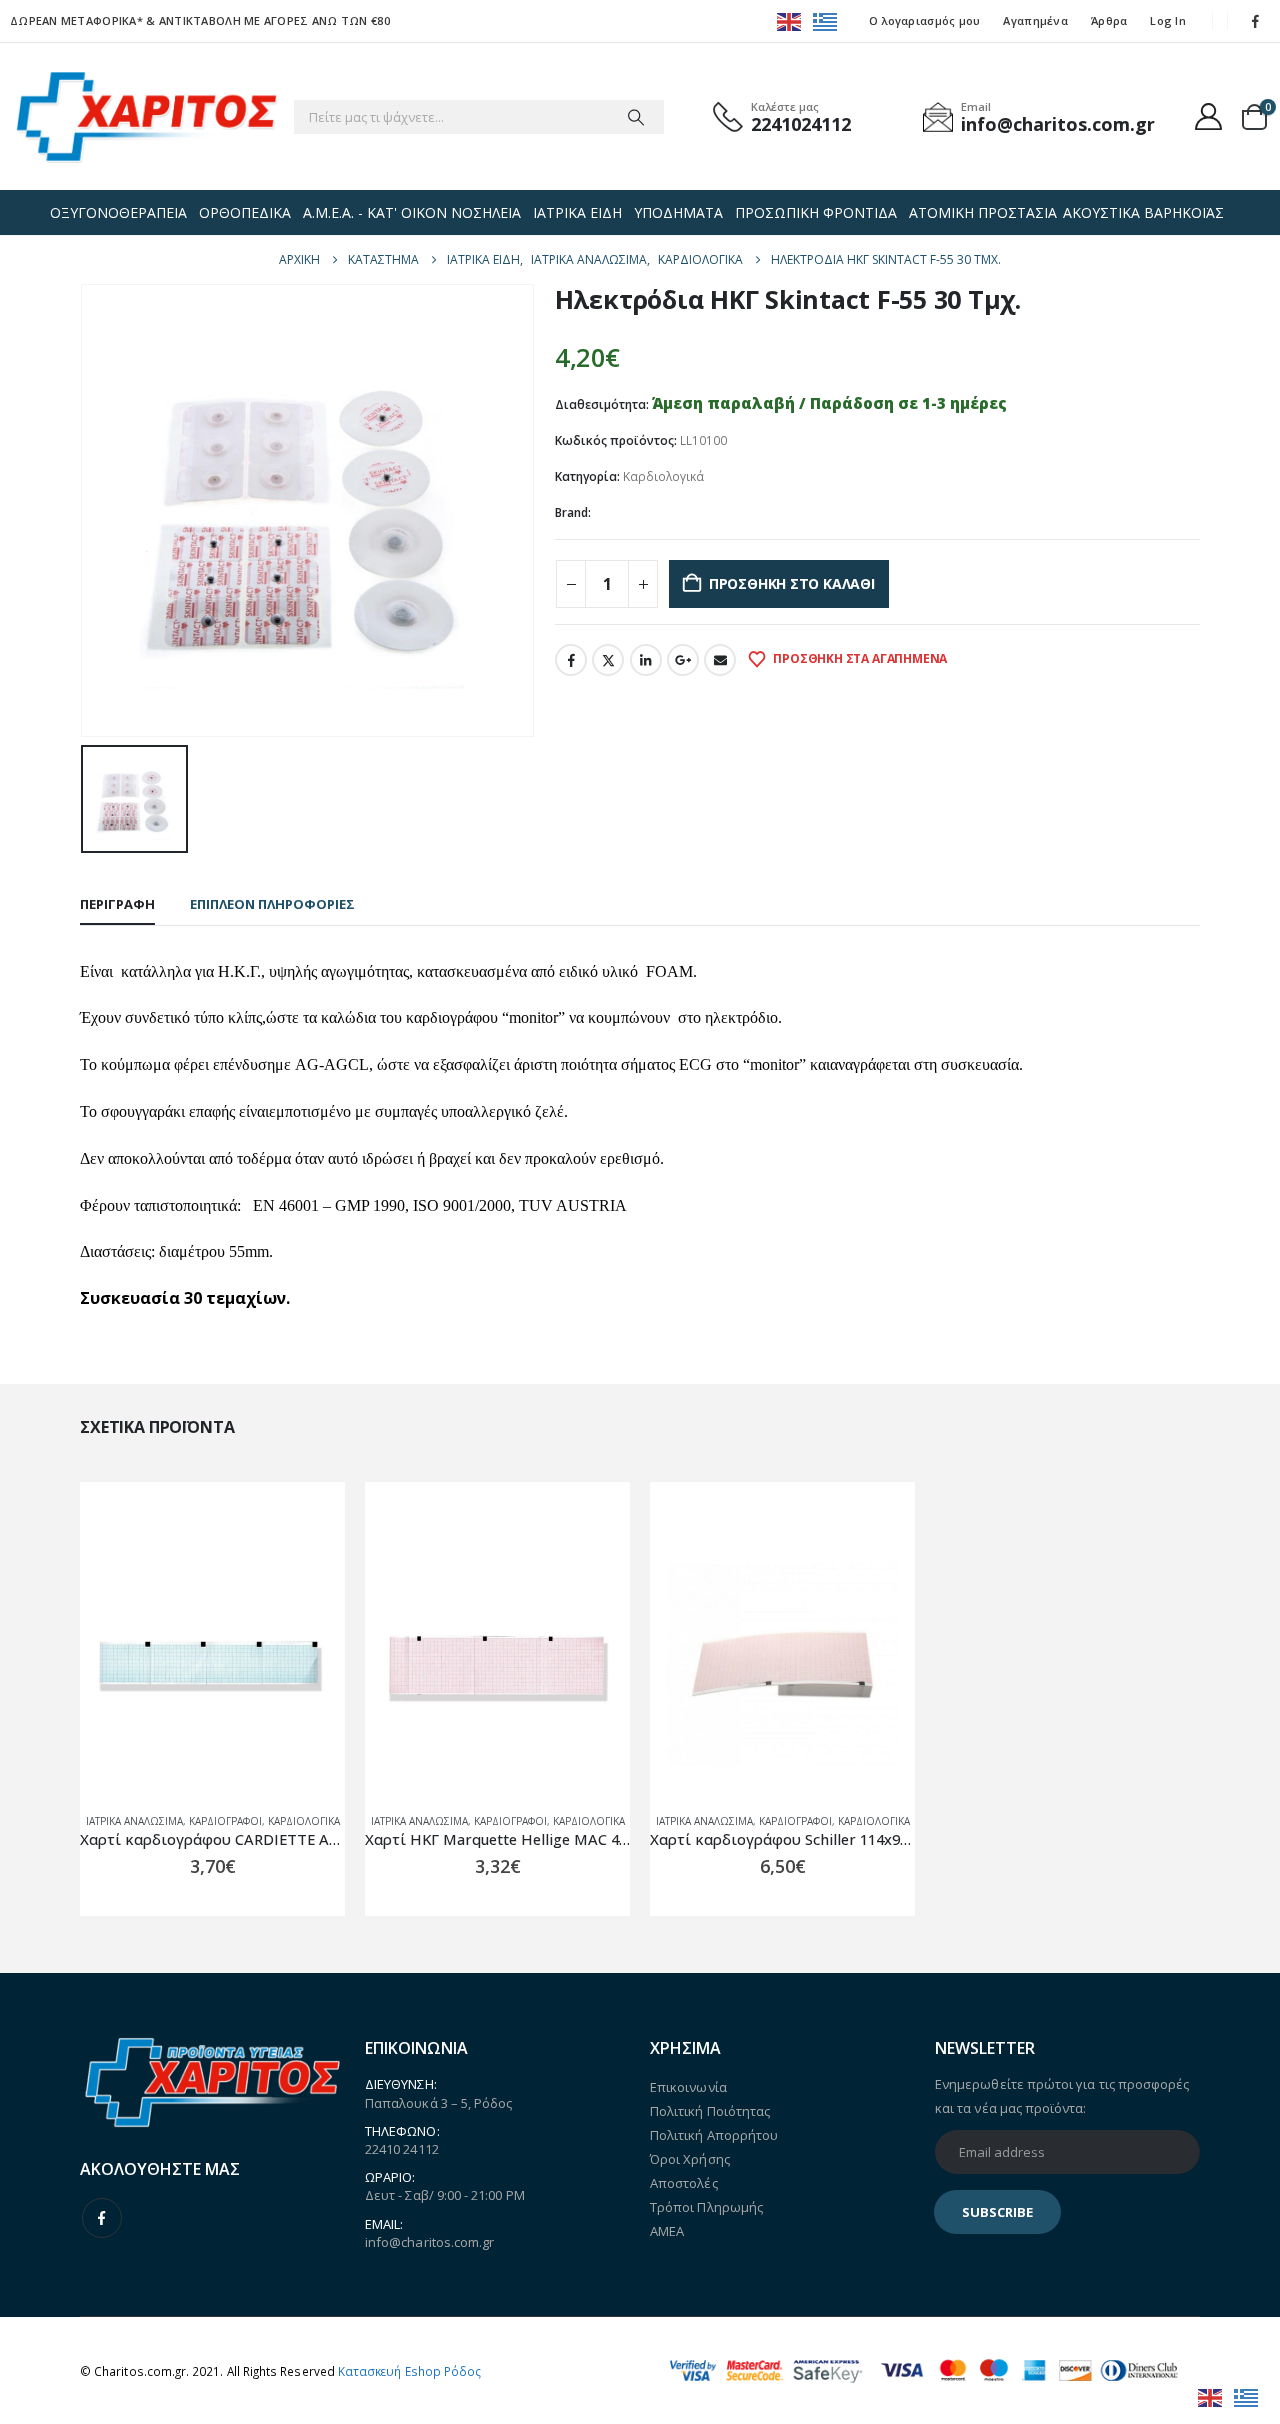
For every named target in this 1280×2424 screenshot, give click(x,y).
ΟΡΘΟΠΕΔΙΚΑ (245, 212)
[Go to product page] (212, 1664)
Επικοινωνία (688, 2087)
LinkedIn (646, 660)
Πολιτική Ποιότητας (710, 2111)
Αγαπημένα (1035, 20)
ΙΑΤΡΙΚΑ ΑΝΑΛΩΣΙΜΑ (134, 1821)
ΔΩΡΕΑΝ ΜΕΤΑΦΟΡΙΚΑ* (76, 20)
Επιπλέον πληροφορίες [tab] (272, 904)
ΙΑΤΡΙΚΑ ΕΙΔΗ (577, 212)
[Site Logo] (146, 116)
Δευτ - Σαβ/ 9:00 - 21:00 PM (445, 2195)
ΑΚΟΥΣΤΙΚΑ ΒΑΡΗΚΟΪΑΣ (1143, 212)
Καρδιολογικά (663, 476)
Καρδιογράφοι (225, 1821)
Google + (683, 660)
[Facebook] (1256, 21)
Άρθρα (1109, 20)
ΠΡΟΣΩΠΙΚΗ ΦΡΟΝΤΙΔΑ (816, 212)
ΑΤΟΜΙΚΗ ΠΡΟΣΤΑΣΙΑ (983, 212)
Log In (1168, 20)
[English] (790, 20)
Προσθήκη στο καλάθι (792, 583)
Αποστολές (684, 2183)
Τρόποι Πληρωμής (706, 2207)
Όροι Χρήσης (690, 2159)
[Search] (636, 117)
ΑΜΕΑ (667, 2231)
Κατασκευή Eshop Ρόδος (409, 2371)
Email (720, 660)
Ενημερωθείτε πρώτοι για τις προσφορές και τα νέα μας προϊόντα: (1062, 2096)
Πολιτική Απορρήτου (714, 2135)
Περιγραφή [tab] (117, 904)
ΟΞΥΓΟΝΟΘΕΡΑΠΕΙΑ (118, 212)
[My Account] (1209, 116)
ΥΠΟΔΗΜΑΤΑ (678, 212)
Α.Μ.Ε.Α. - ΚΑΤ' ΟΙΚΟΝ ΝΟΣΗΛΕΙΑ (412, 212)
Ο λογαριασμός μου (925, 20)
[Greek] (826, 20)
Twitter (608, 660)
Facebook (571, 660)
